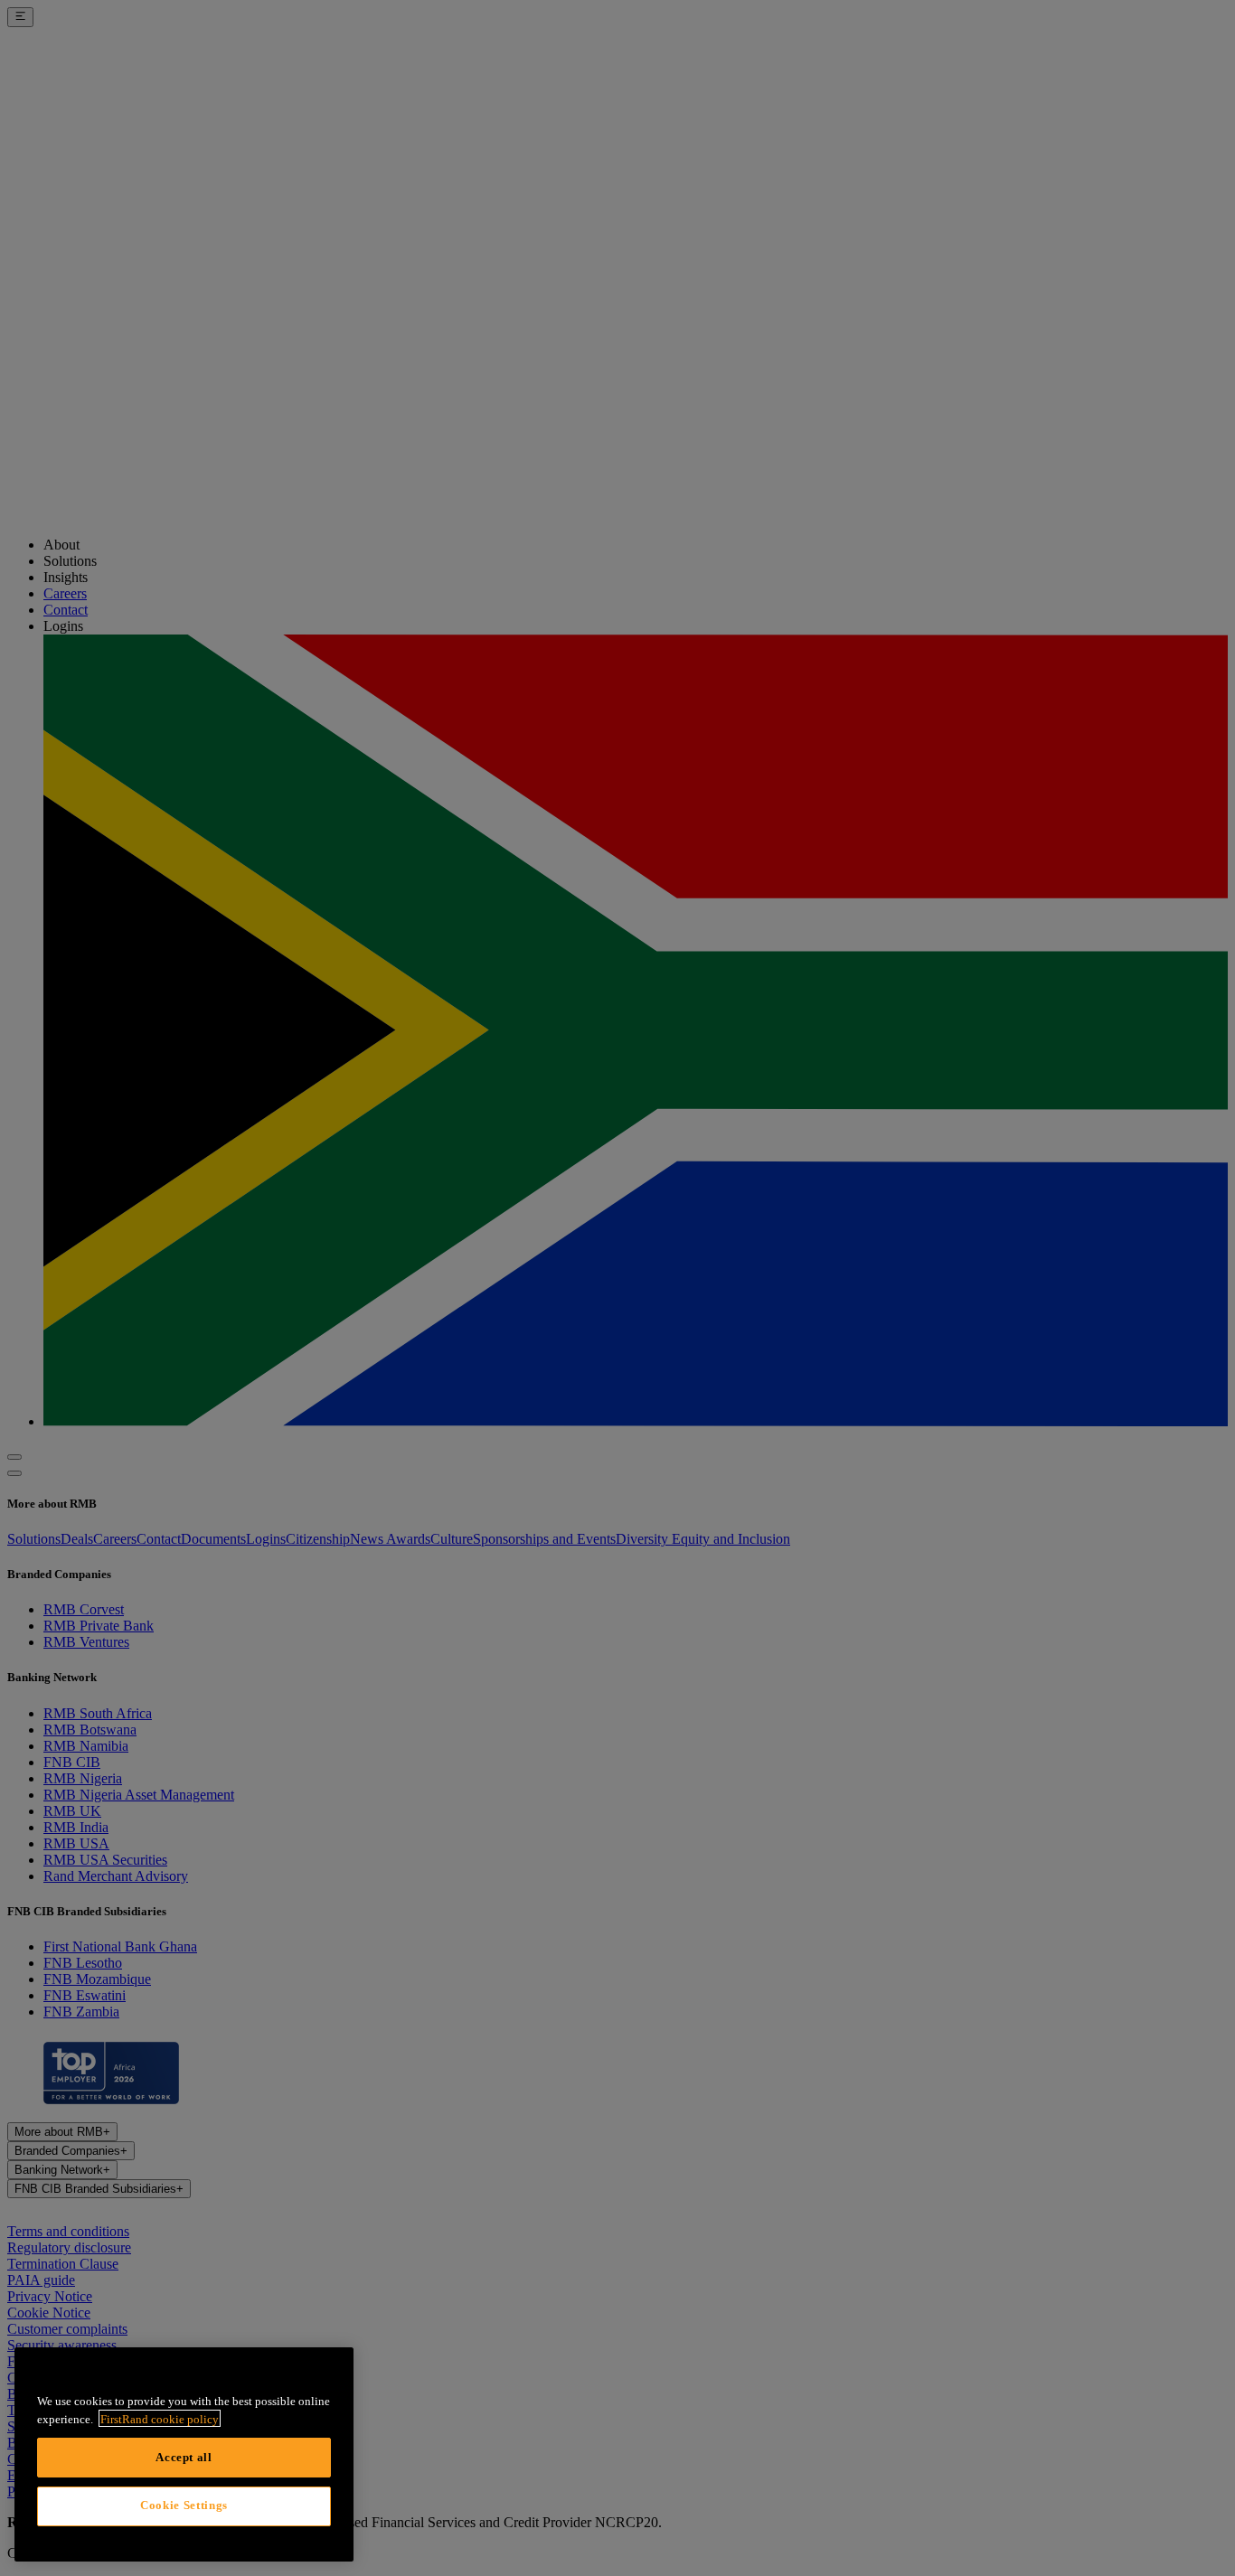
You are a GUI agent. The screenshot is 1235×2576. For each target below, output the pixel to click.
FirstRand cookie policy (160, 2418)
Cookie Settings (184, 2505)
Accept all (184, 2456)
